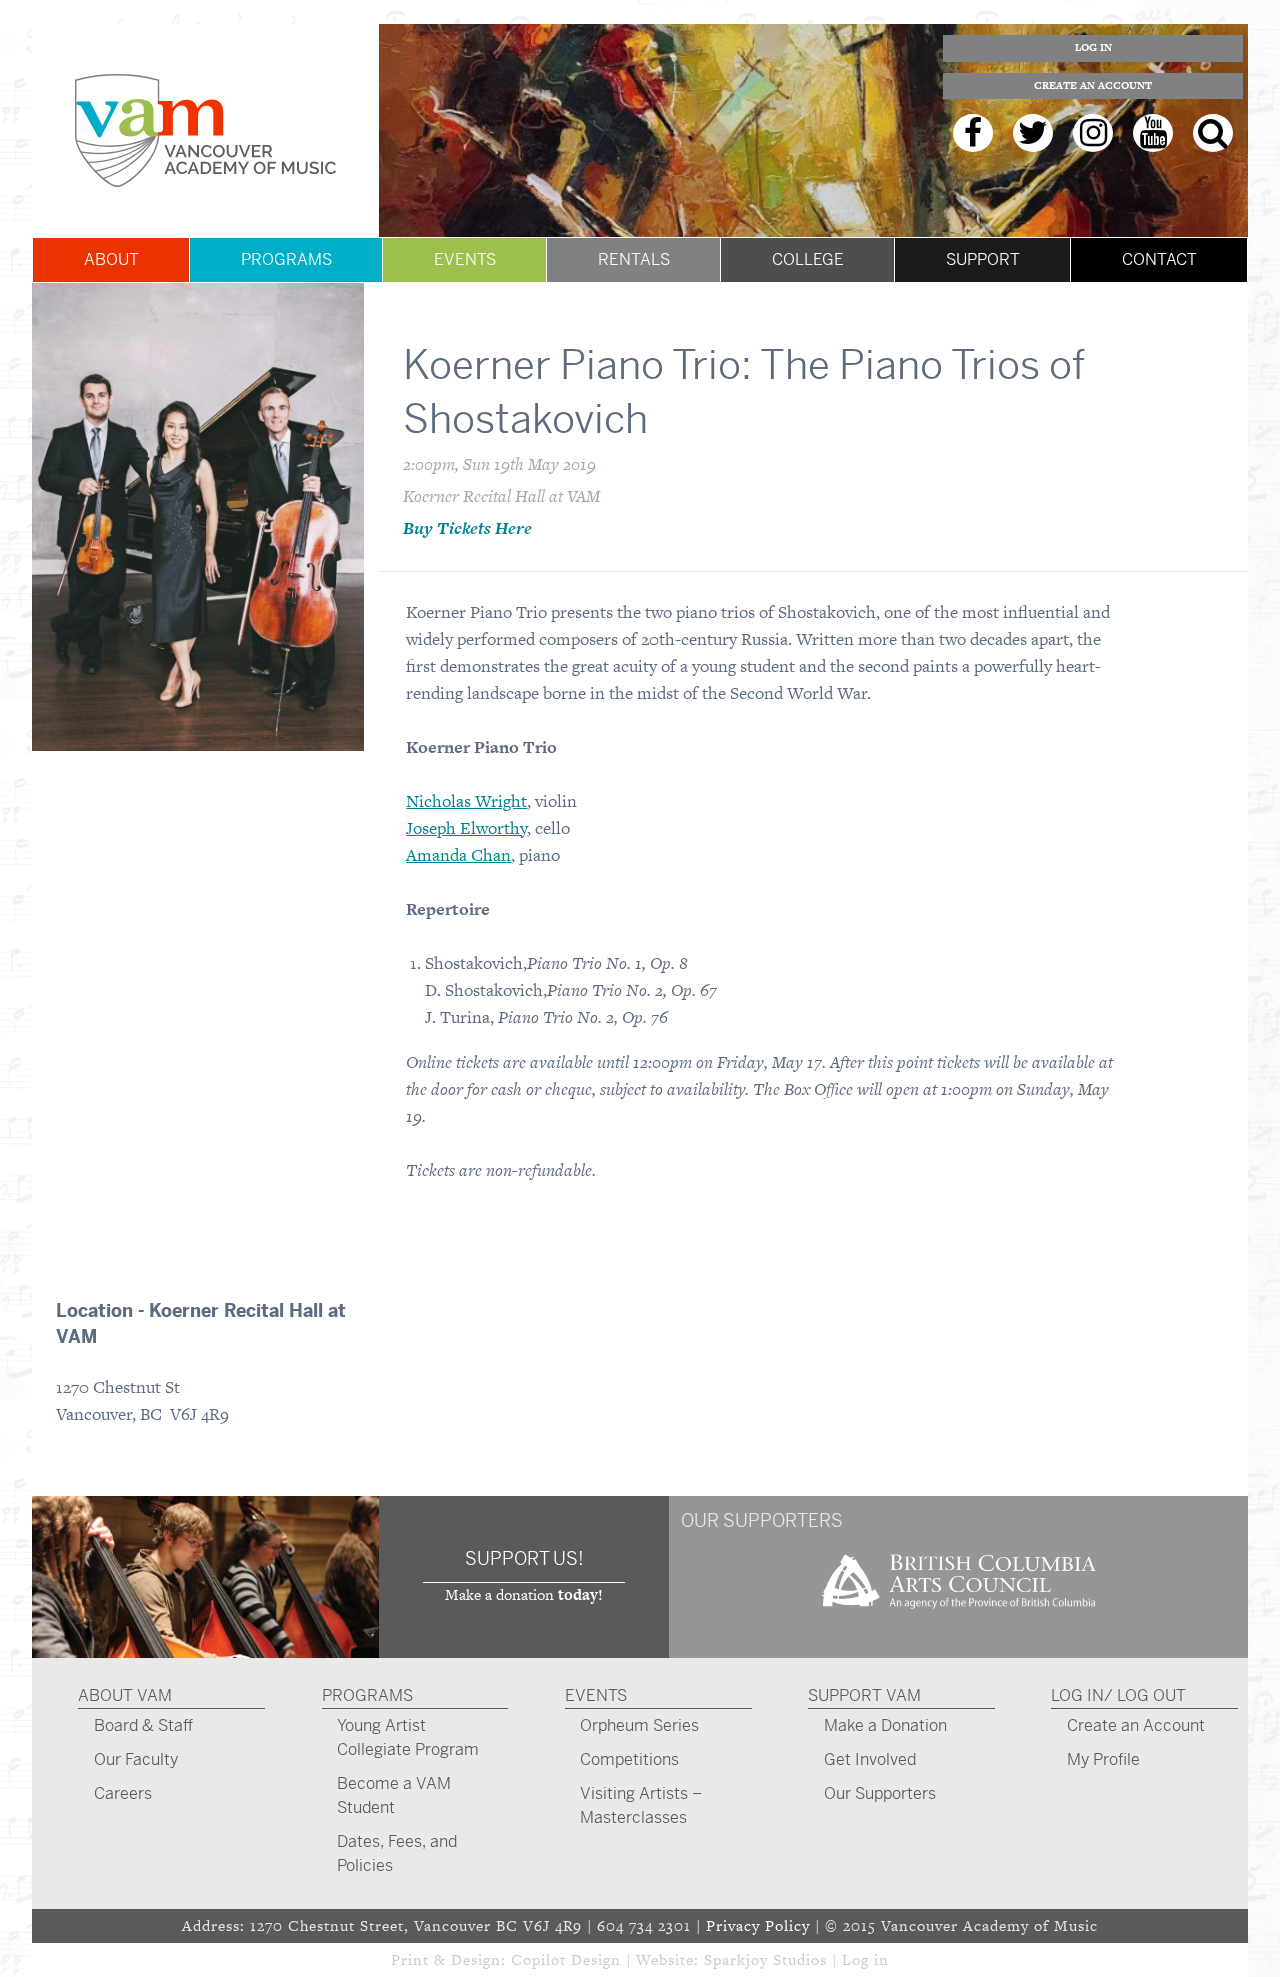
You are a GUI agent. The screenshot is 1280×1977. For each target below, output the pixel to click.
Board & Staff (143, 1725)
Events (465, 259)
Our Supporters (880, 1793)
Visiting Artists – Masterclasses (641, 1805)
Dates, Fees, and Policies (397, 1853)
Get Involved (870, 1759)
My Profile (1103, 1759)
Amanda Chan (458, 855)
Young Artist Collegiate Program (408, 1737)
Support (983, 259)
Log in (865, 1959)
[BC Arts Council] (959, 1615)
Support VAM (864, 1695)
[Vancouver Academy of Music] (205, 130)
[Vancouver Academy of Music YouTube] (1153, 133)
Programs (286, 259)
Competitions (629, 1759)
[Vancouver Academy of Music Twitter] (1033, 133)
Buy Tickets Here (467, 528)
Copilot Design (566, 1959)
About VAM (125, 1695)
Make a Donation (885, 1725)
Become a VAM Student (394, 1795)
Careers (123, 1793)
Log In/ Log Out (1118, 1695)
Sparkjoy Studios (765, 1959)
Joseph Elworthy (466, 828)
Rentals (634, 259)
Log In (1093, 47)
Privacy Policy (758, 1925)
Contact (1159, 259)
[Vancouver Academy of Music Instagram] (1093, 133)
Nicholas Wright (466, 801)
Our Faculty (136, 1759)
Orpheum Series (639, 1725)
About (111, 259)
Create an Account (1093, 85)
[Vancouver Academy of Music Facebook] (973, 133)
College (808, 259)
